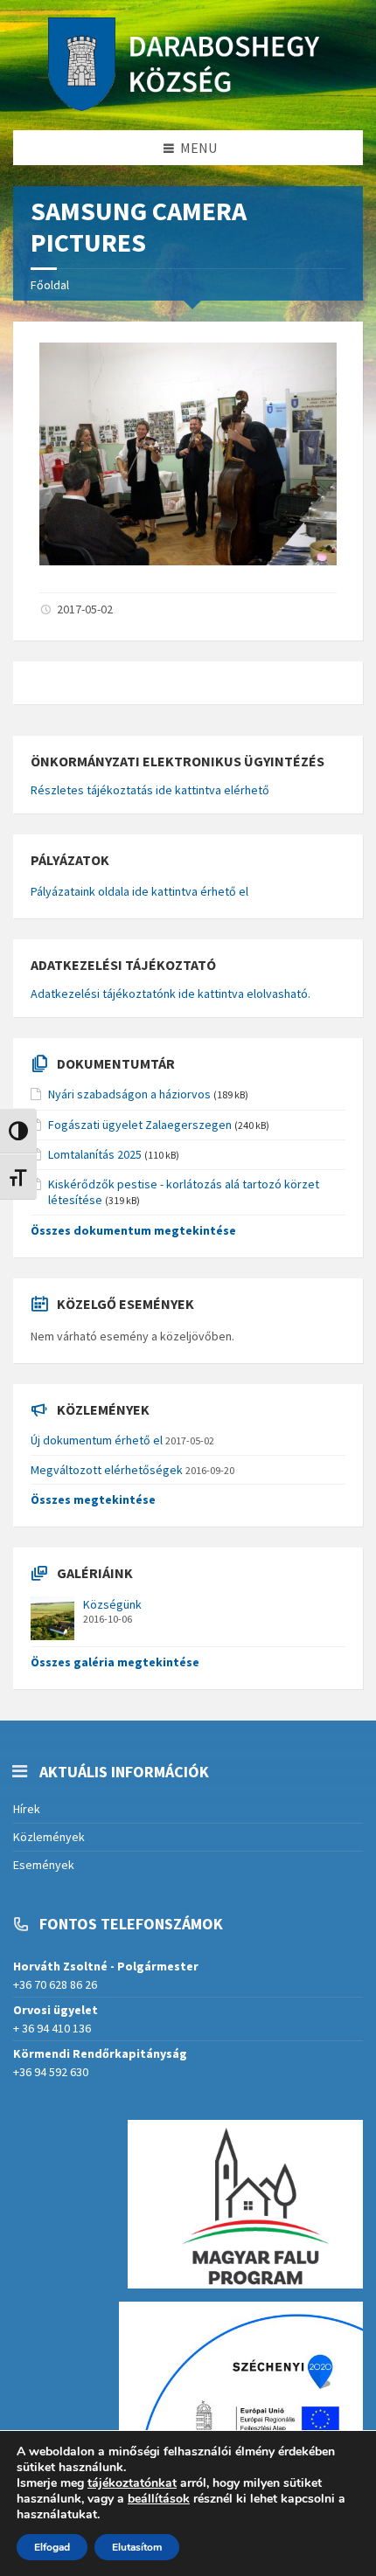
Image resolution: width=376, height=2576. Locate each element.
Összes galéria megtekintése (115, 1662)
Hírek (27, 1809)
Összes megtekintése (93, 1499)
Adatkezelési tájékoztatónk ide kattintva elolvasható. (171, 994)
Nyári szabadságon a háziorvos (129, 1094)
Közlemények (49, 1837)
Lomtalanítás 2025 (95, 1154)
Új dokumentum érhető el (97, 1440)
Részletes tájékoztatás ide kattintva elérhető (150, 790)
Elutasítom (137, 2547)
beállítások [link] (159, 2499)
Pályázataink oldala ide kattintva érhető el (139, 891)
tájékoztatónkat (132, 2483)
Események (44, 1865)
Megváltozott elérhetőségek (107, 1470)
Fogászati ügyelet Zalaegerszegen (140, 1125)
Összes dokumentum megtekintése (133, 1230)
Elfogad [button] (52, 2547)
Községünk (112, 1604)
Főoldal (50, 285)
